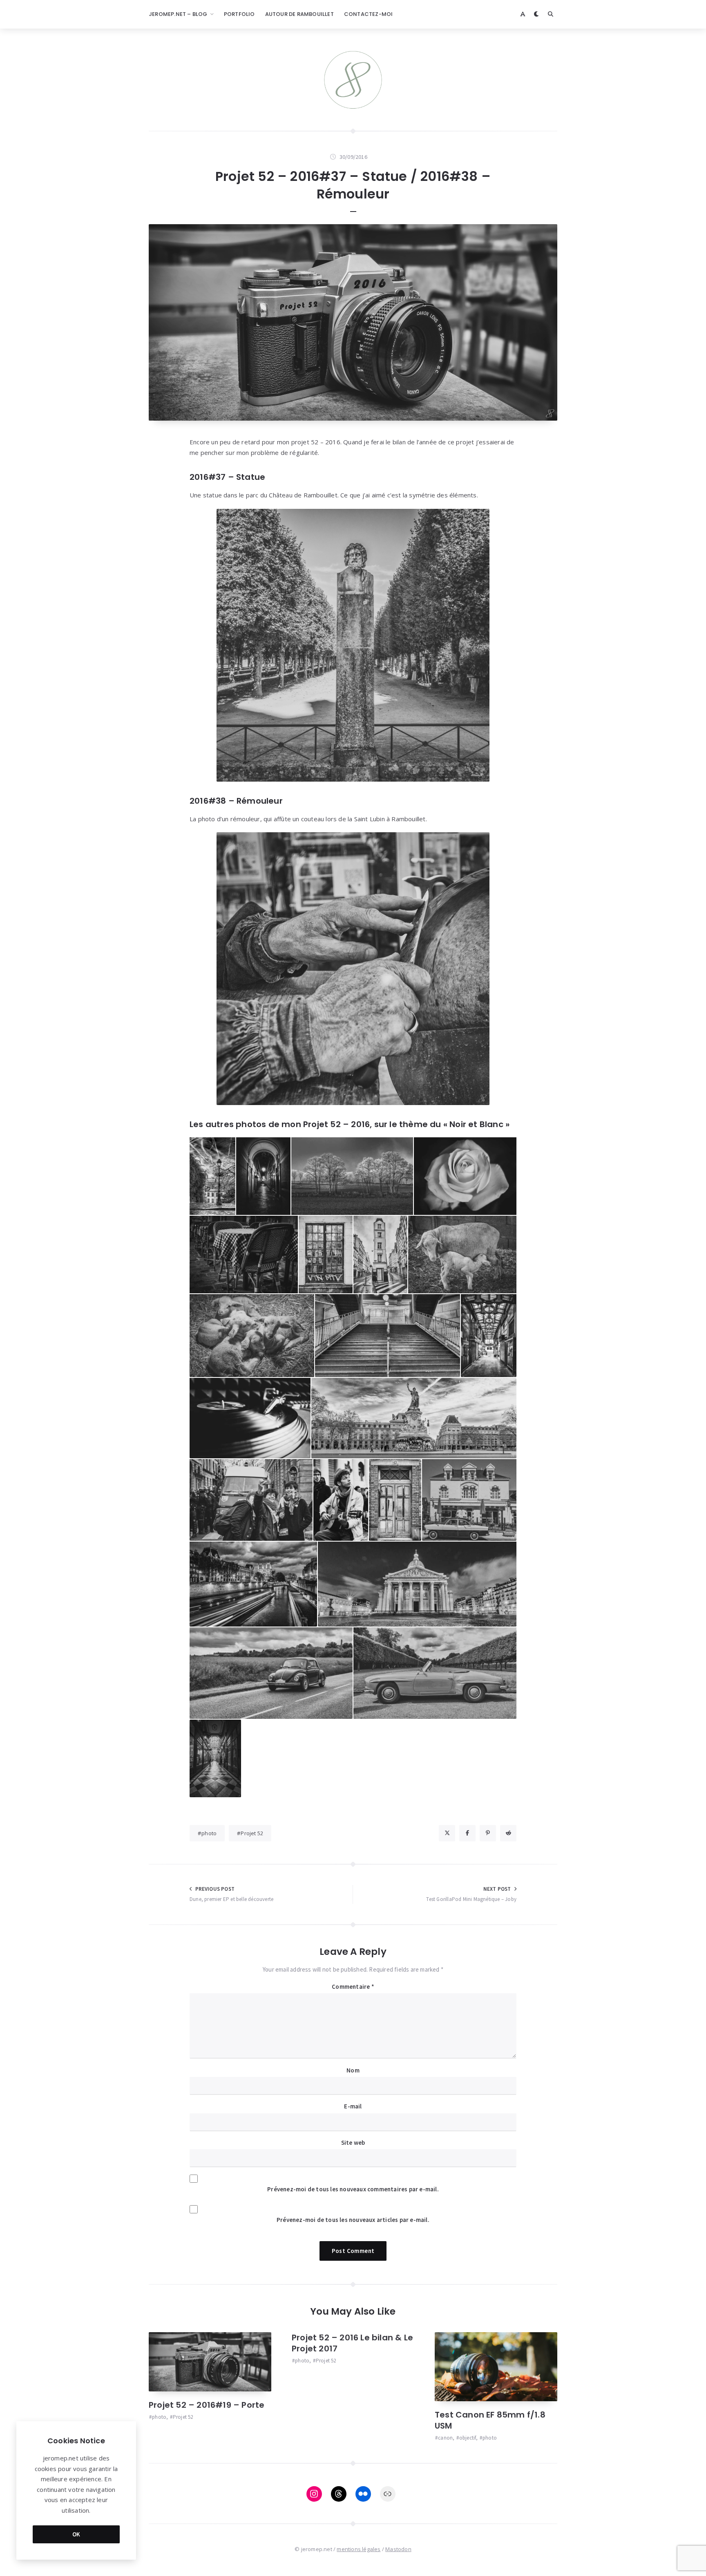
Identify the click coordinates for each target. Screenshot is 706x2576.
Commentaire (353, 1987)
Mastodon (398, 2549)
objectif (468, 2438)
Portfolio (239, 14)
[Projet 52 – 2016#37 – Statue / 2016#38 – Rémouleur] (353, 322)
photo (209, 1833)
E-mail (353, 2106)
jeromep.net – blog (178, 14)
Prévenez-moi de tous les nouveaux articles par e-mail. (353, 2220)
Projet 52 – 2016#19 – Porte (207, 2405)
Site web (353, 2143)
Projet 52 (252, 1833)
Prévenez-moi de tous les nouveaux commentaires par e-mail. (353, 2189)
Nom (353, 2070)
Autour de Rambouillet (299, 14)
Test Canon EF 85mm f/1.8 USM (490, 2420)
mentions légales (359, 2549)
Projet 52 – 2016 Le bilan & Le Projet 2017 (352, 2343)
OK (76, 2534)
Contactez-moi (369, 14)
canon (445, 2438)
